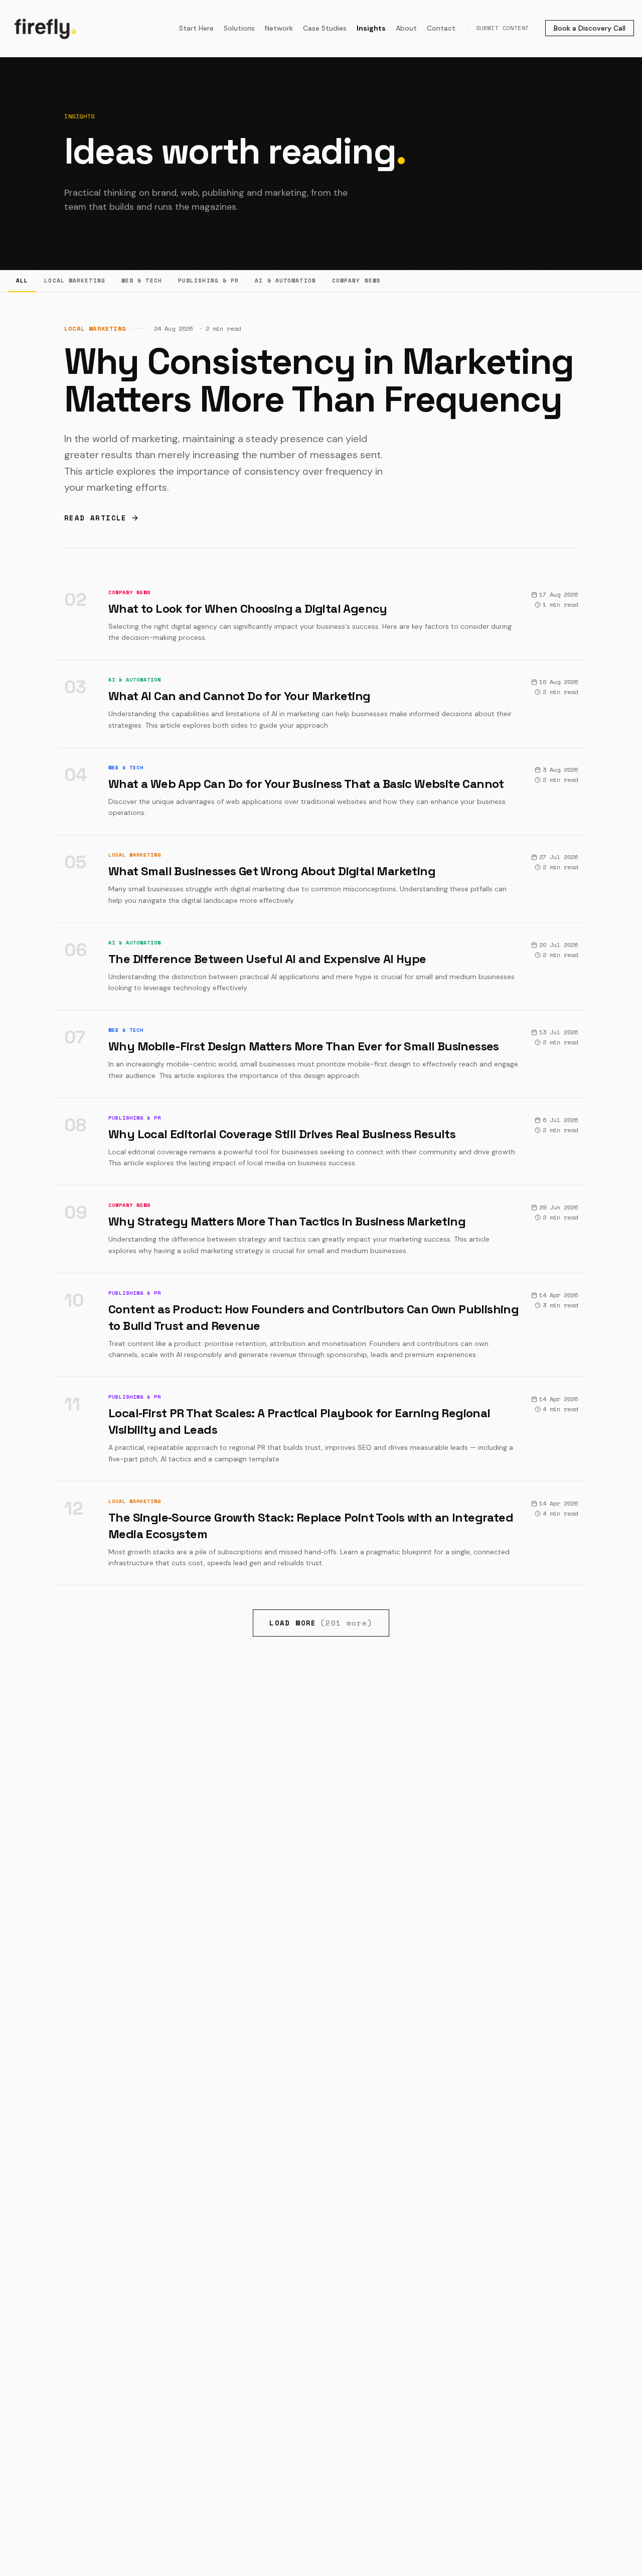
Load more (321, 1623)
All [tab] (22, 281)
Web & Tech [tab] (142, 281)
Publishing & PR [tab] (209, 281)
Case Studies (325, 28)
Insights (371, 28)
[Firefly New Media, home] (44, 28)
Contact (441, 28)
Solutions (239, 28)
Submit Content (503, 28)
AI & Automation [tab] (285, 281)
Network (279, 28)
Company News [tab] (356, 281)
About (406, 28)
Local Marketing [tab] (75, 281)
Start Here (196, 28)
